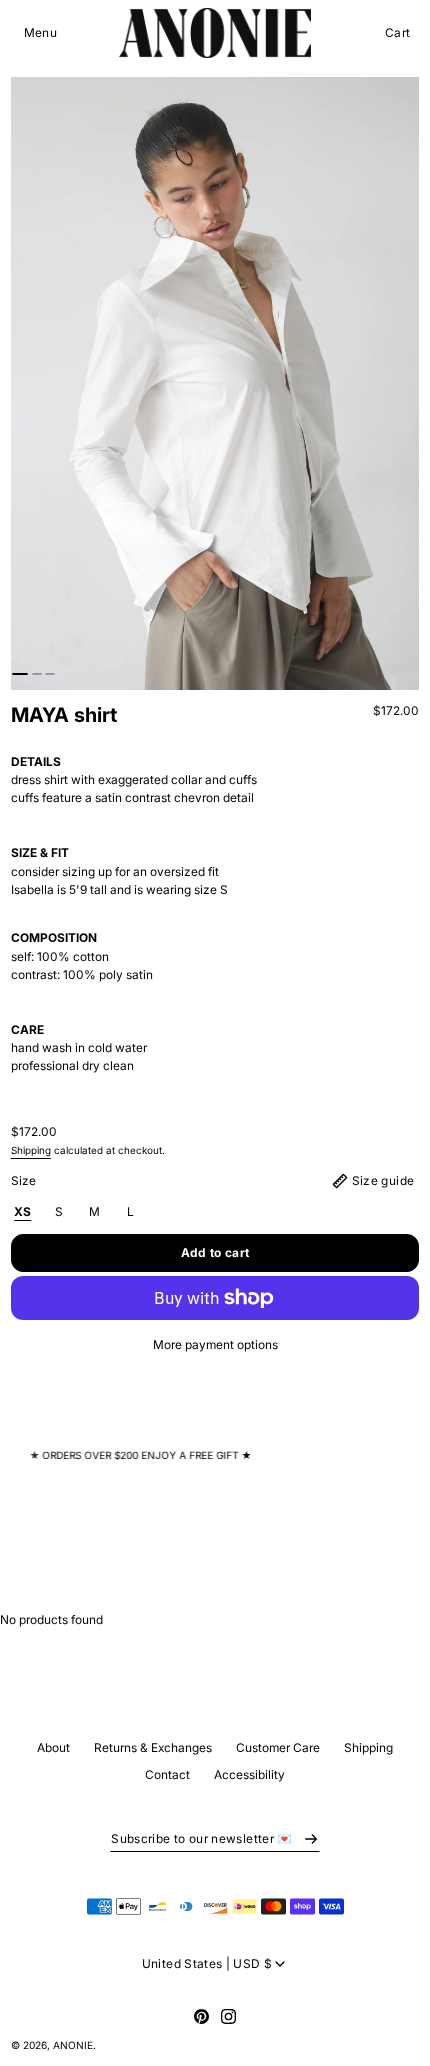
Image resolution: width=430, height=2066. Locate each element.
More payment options (215, 1344)
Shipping (31, 1150)
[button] (40, 33)
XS (22, 1211)
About (53, 1747)
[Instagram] (228, 2016)
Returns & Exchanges (153, 1747)
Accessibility (249, 1774)
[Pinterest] (201, 2016)
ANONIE (73, 2045)
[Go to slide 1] (20, 674)
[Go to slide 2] (37, 674)
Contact (167, 1774)
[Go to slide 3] (50, 674)
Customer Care (278, 1747)
